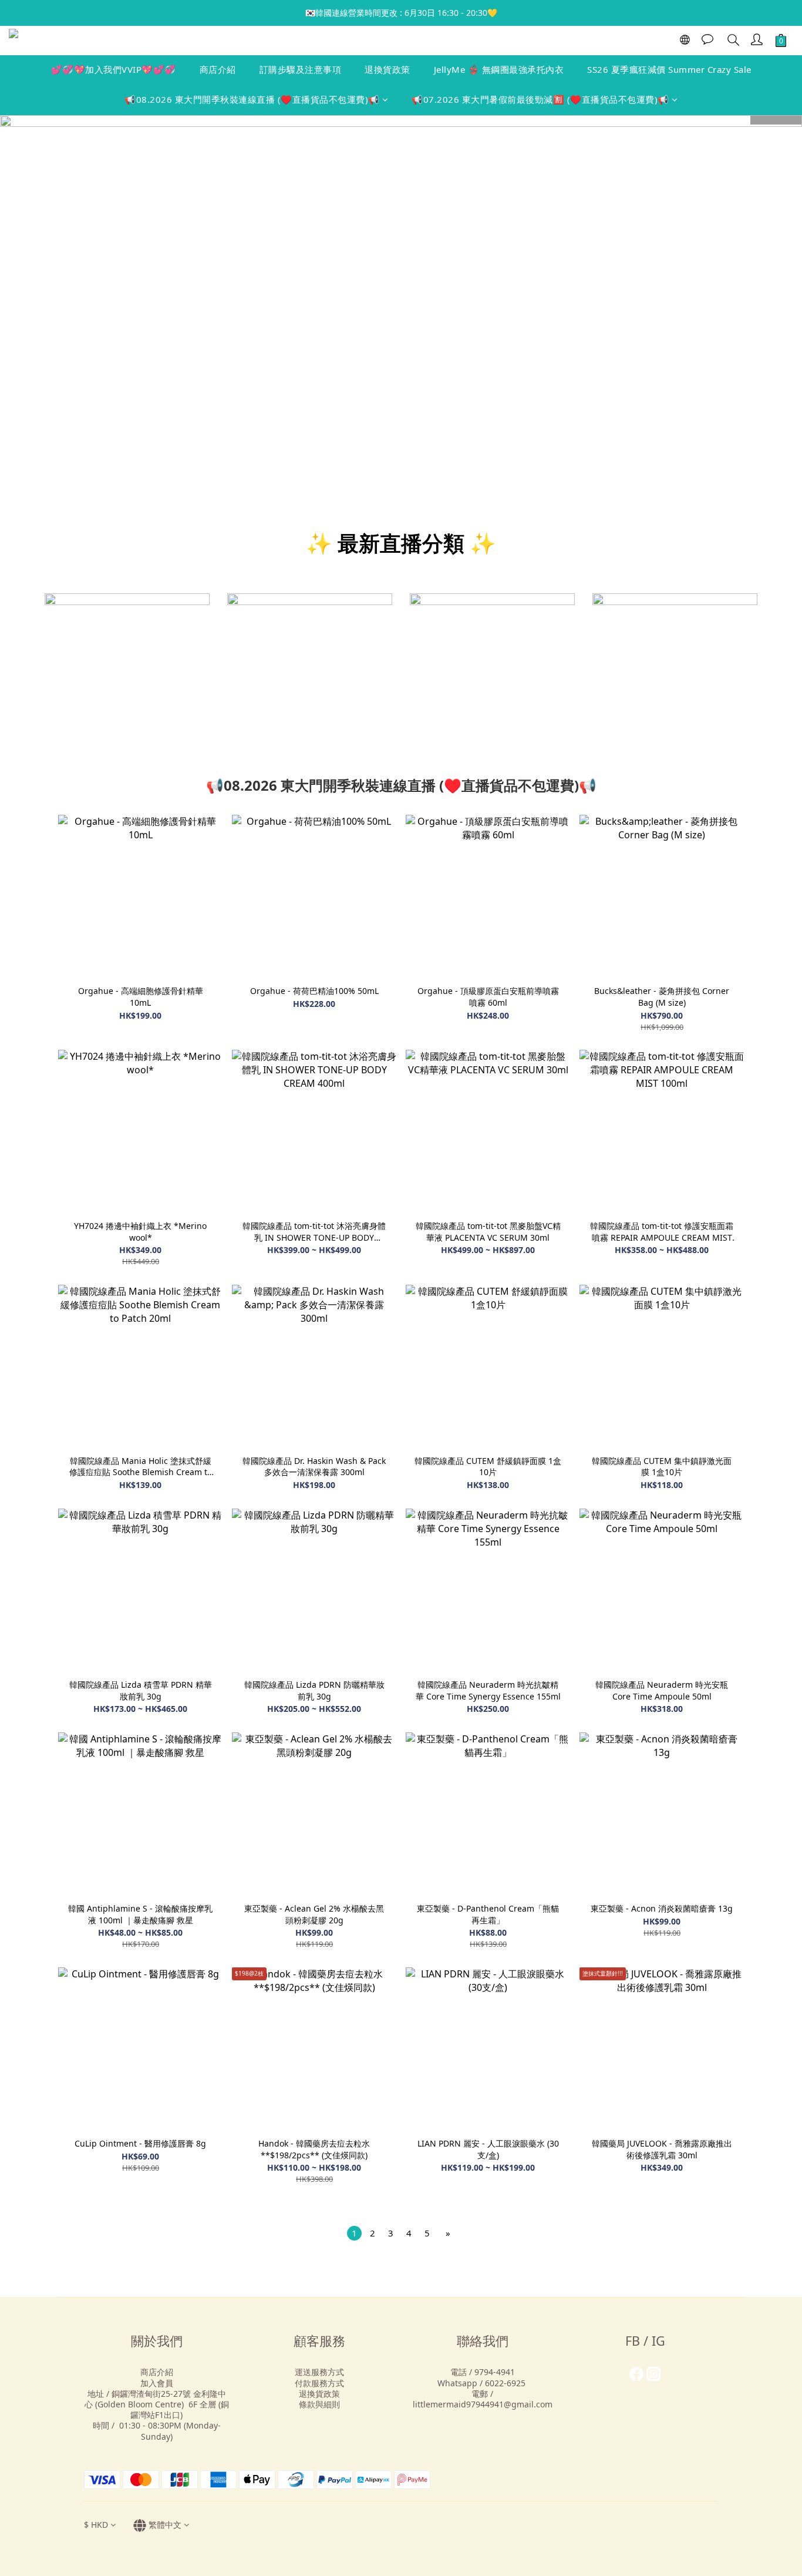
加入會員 (157, 2383)
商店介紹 (218, 69)
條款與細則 (319, 2404)
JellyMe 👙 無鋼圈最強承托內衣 (499, 69)
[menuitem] (354, 2233)
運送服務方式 (319, 2372)
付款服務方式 (319, 2383)
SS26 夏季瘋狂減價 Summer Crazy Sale (669, 69)
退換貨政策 (387, 69)
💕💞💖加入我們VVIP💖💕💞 (114, 69)
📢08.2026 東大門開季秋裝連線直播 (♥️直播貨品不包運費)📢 (252, 99)
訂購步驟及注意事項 (301, 69)
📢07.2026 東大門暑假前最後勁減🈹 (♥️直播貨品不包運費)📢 (540, 99)
